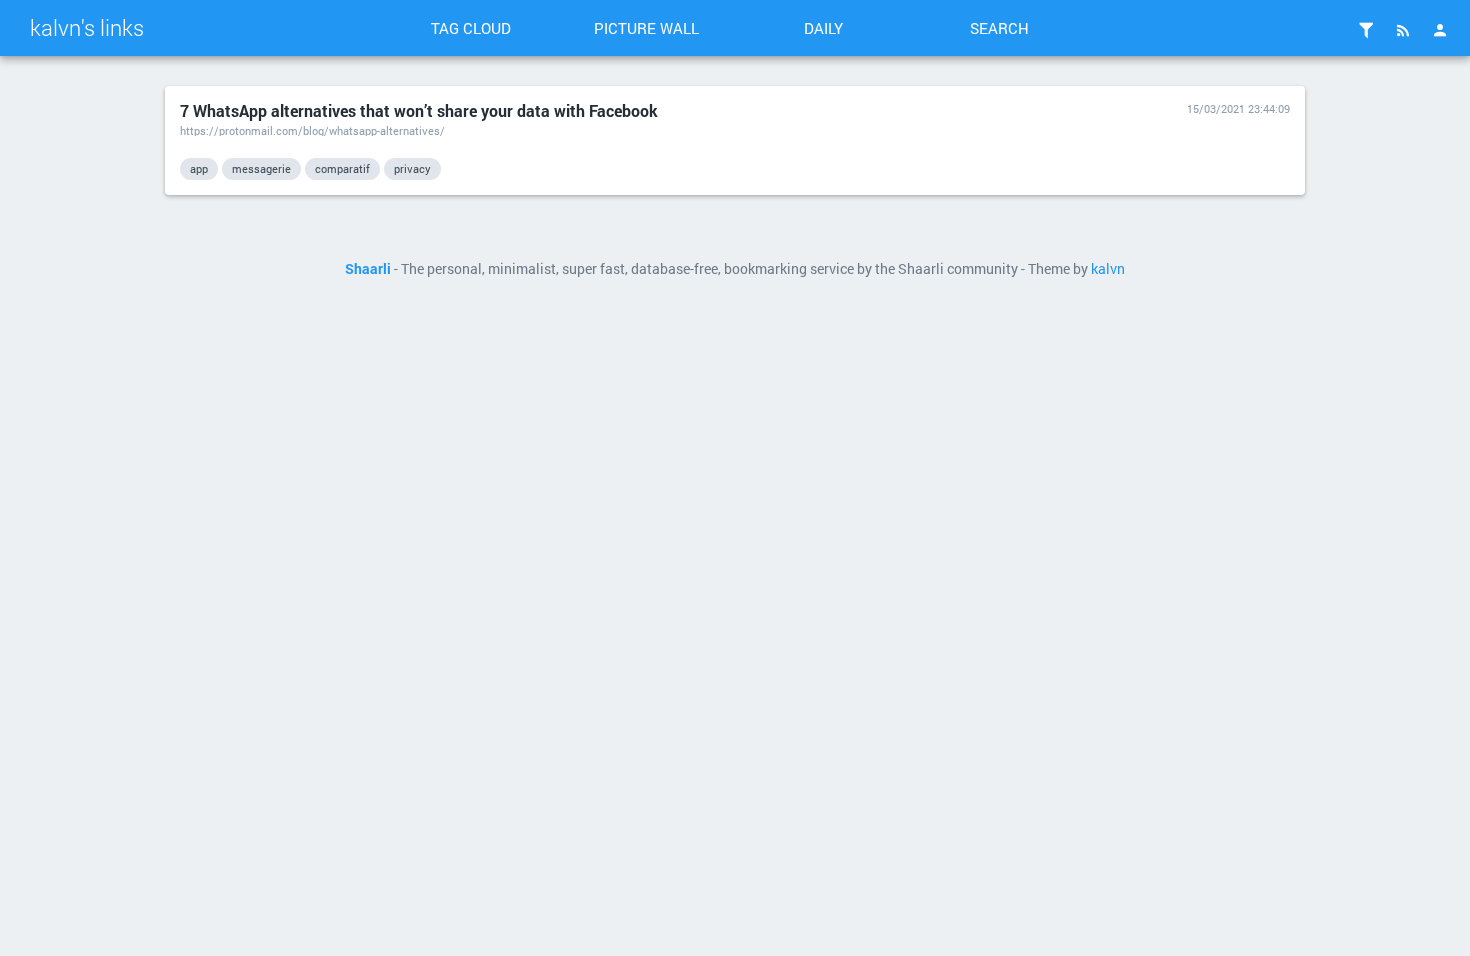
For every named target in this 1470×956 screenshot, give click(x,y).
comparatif (342, 168)
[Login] (1440, 30)
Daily (823, 28)
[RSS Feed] (1403, 30)
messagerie (261, 168)
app (199, 168)
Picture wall (646, 28)
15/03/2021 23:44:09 (1238, 108)
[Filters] (1366, 30)
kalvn (1108, 269)
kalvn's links (87, 27)
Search (999, 28)
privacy (412, 168)
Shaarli (368, 269)
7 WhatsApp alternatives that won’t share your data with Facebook (419, 110)
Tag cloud (471, 28)
